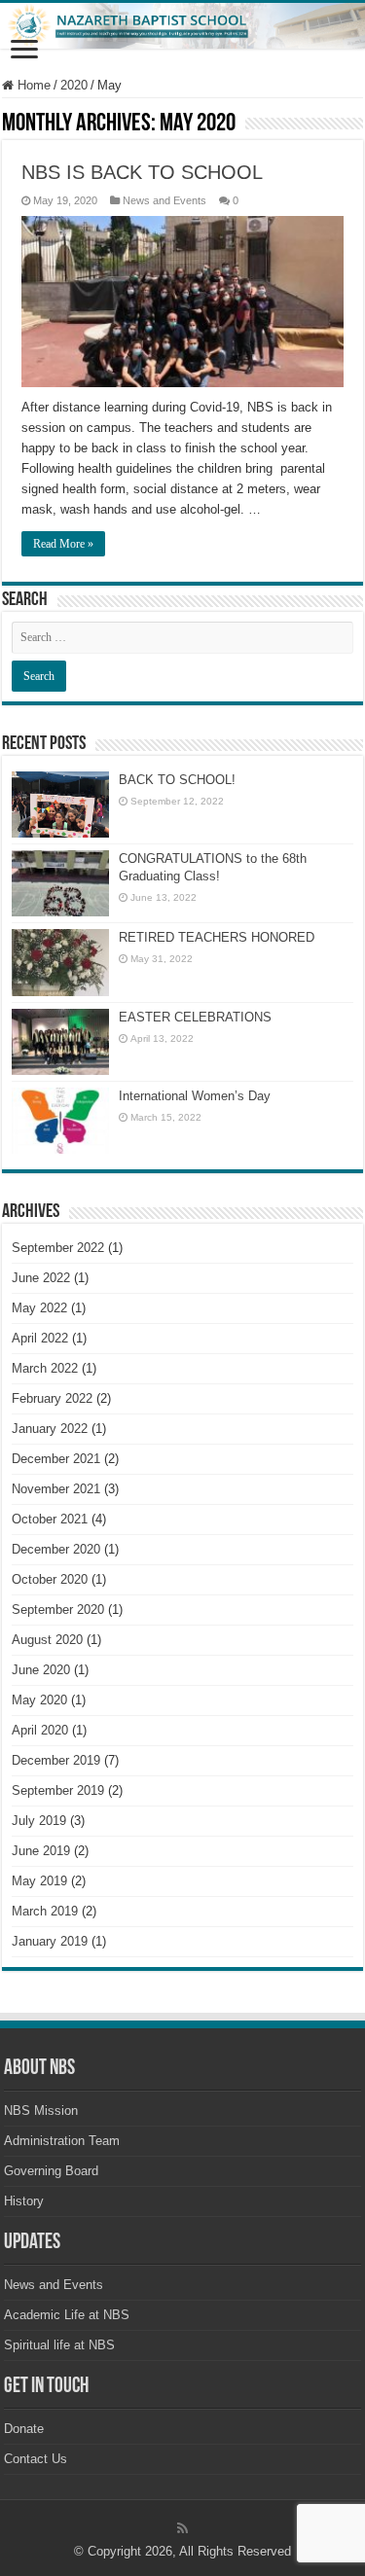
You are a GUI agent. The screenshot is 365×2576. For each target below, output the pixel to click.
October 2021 (50, 1519)
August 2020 (47, 1640)
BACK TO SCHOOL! (177, 780)
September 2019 (58, 1790)
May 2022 (39, 1308)
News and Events (164, 200)
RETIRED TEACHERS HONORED (217, 937)
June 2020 (41, 1670)
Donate (24, 2429)
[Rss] (182, 2528)
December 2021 (56, 1459)
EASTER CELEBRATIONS (195, 1017)
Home (32, 85)
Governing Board (51, 2171)
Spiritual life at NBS (59, 2345)
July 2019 (39, 1821)
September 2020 (58, 1610)
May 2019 (39, 1881)
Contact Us (36, 2459)
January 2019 (50, 1941)
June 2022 (41, 1278)
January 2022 (50, 1429)
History (24, 2201)
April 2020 (40, 1730)
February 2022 (52, 1398)
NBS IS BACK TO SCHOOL (142, 172)
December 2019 (56, 1760)
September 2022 (58, 1248)
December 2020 (56, 1549)
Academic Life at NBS (67, 2315)
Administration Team (62, 2141)
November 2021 (56, 1489)
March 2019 (45, 1911)
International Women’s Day (195, 1096)
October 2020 (50, 1579)
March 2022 (45, 1368)
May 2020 (39, 1700)
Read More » (63, 544)
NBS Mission (41, 2111)
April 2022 (40, 1338)
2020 (74, 85)
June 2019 (41, 1851)
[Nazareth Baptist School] (182, 26)
